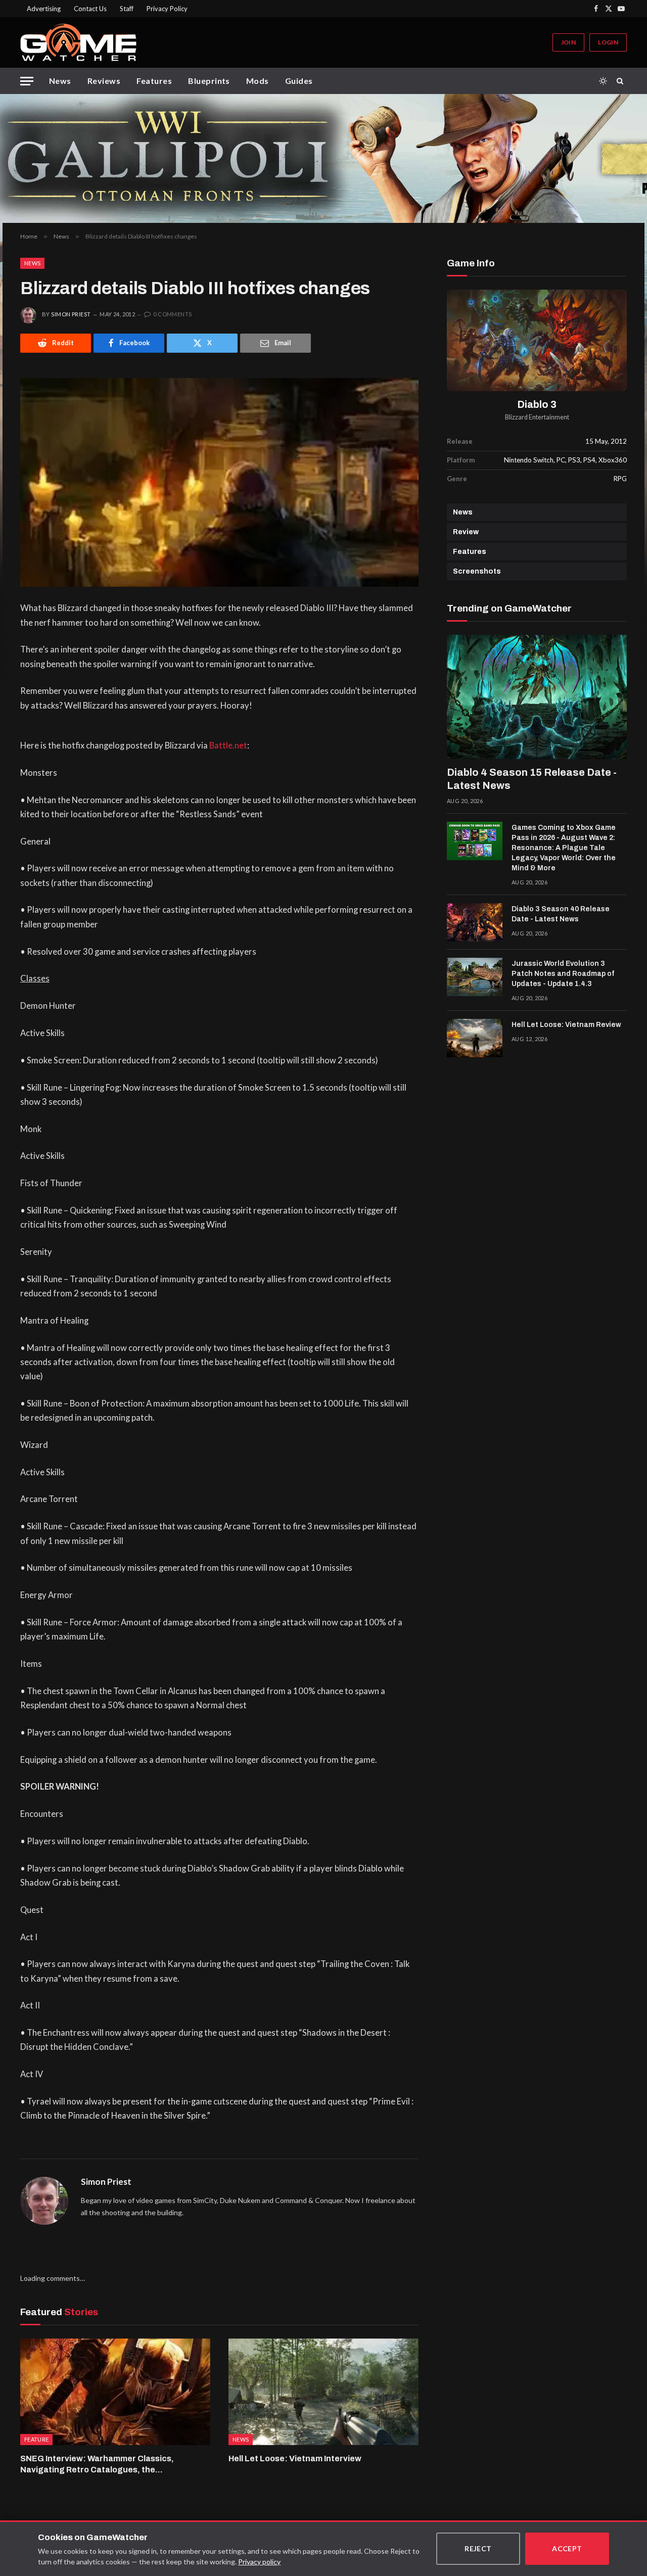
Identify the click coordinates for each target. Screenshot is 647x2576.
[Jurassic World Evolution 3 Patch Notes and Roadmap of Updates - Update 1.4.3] (475, 977)
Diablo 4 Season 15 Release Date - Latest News (532, 779)
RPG (620, 479)
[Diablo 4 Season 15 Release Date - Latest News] (537, 697)
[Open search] (622, 81)
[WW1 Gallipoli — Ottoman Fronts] (323, 158)
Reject (478, 2548)
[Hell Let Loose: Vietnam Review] (475, 1038)
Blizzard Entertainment (537, 417)
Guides (299, 81)
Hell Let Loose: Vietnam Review (566, 1025)
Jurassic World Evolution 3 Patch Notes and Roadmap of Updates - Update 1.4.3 (563, 974)
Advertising (44, 9)
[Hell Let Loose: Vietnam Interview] (323, 2392)
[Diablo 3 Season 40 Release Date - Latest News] (475, 922)
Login (608, 42)
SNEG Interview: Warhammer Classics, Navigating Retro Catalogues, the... (97, 2464)
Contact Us (90, 9)
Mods (258, 81)
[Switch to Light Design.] (603, 81)
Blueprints (209, 81)
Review (466, 532)
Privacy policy (259, 2562)
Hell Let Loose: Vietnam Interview (295, 2458)
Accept (567, 2548)
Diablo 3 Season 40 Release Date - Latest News (561, 914)
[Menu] (27, 81)
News (60, 81)
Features (154, 81)
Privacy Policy (167, 9)
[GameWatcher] (78, 42)
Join (568, 42)
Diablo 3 (537, 405)
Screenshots (477, 571)
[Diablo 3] (537, 340)
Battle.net (228, 745)
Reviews (104, 81)
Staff (127, 9)
